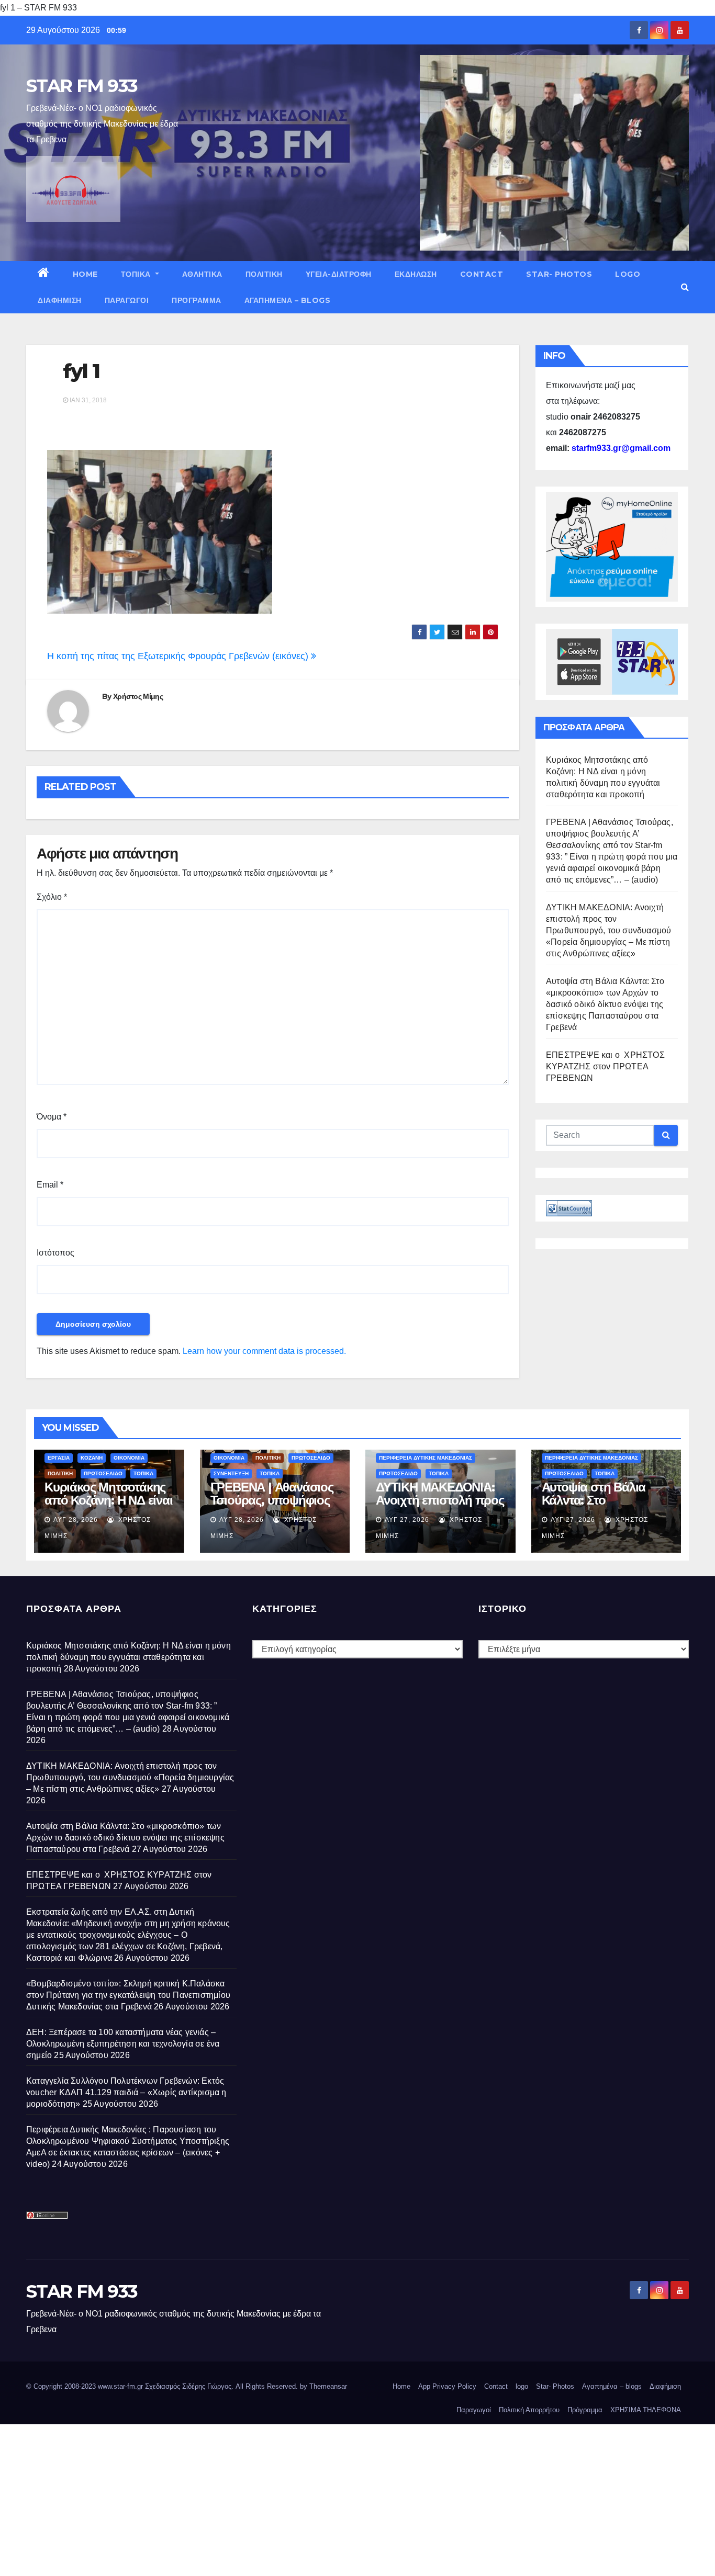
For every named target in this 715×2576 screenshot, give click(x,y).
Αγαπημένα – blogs (288, 300)
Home (85, 274)
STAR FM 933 (82, 86)
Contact (482, 274)
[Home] (44, 274)
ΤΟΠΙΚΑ (137, 274)
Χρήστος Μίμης (138, 696)
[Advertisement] (314, 2498)
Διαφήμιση (60, 300)
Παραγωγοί (127, 300)
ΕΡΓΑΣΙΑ (59, 1458)
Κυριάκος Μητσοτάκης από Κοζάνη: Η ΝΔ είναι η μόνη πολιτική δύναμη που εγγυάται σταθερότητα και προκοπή (129, 1657)
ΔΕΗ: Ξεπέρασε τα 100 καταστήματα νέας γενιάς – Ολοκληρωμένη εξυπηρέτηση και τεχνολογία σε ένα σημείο (123, 2044)
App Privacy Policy (447, 2386)
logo (628, 274)
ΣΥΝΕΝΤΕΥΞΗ (231, 1473)
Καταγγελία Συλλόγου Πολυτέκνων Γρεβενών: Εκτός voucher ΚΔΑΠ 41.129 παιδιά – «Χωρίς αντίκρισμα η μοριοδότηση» (126, 2092)
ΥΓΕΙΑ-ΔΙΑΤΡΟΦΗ (339, 274)
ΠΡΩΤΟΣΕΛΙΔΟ (103, 1473)
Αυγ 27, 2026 (407, 1520)
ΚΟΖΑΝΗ (92, 1458)
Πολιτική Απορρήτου (529, 2410)
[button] (685, 287)
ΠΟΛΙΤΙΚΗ (264, 274)
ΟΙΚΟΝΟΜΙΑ (129, 1458)
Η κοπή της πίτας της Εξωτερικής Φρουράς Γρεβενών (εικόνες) (179, 656)
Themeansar (328, 2386)
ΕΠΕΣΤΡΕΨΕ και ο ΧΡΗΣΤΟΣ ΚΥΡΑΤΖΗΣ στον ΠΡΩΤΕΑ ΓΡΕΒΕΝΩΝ (605, 1066)
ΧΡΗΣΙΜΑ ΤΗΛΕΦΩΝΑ (646, 2410)
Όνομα (52, 1117)
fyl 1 (81, 371)
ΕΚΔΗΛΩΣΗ (416, 274)
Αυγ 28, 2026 (76, 1520)
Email (50, 1185)
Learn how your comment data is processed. (264, 1351)
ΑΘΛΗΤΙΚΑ (202, 274)
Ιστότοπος (55, 1253)
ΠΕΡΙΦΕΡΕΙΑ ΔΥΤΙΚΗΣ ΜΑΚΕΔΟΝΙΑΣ (426, 1458)
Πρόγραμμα (197, 300)
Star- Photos (559, 274)
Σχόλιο (52, 897)
